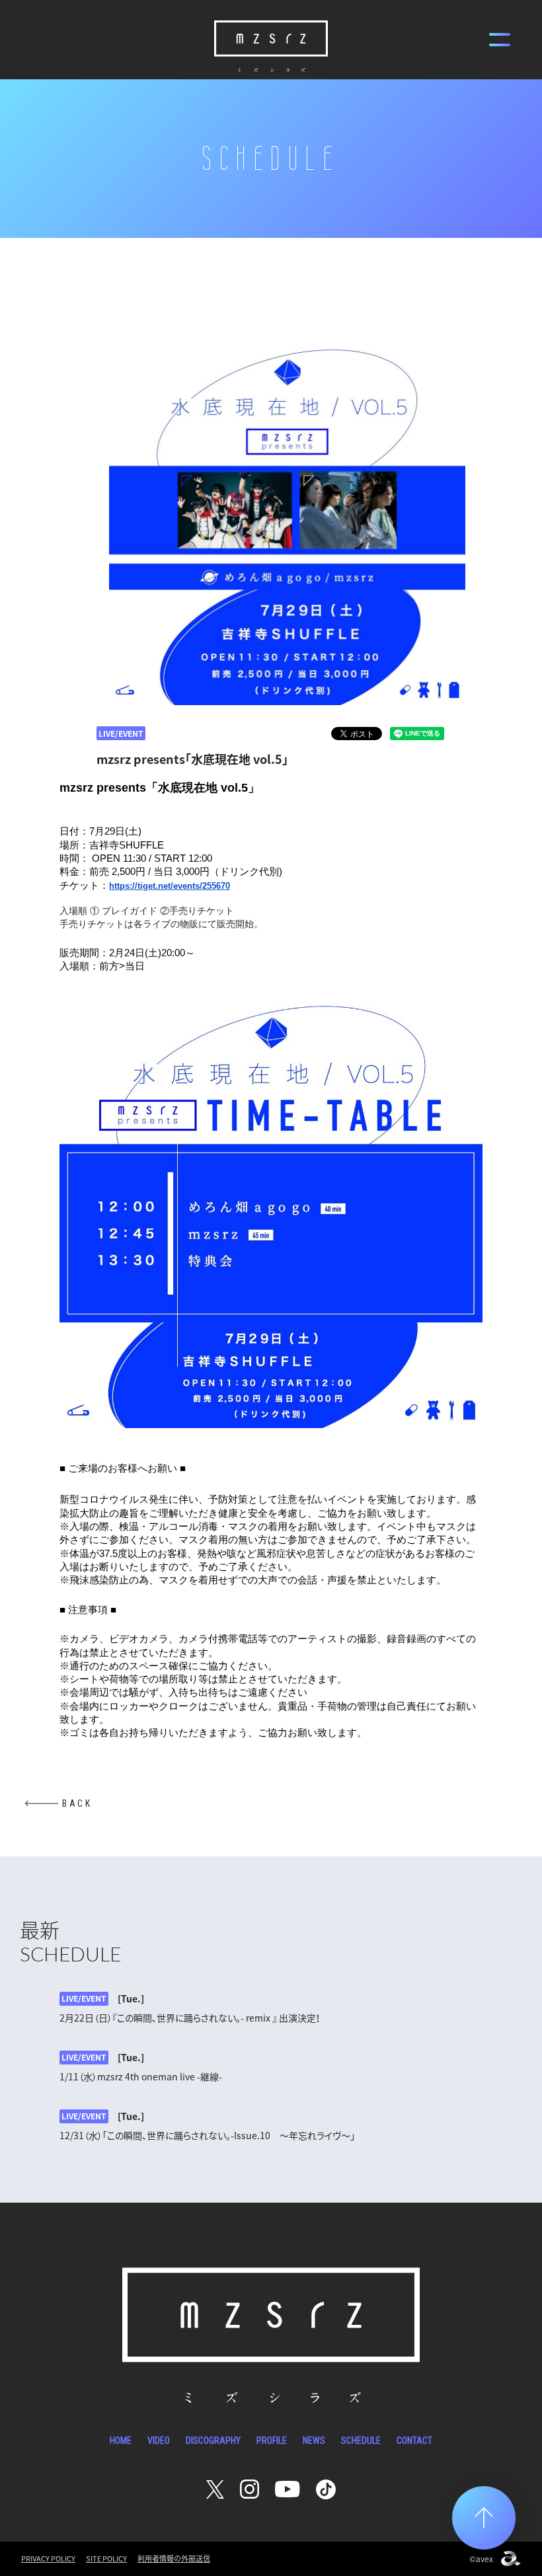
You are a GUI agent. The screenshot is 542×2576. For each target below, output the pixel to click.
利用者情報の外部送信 (174, 2558)
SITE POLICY (106, 2558)
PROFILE (272, 2441)
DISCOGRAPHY (213, 2441)
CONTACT (414, 2441)
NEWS (314, 2441)
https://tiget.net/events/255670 (170, 886)
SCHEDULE (361, 2441)
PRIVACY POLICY (48, 2558)
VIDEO (159, 2441)
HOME (121, 2441)
